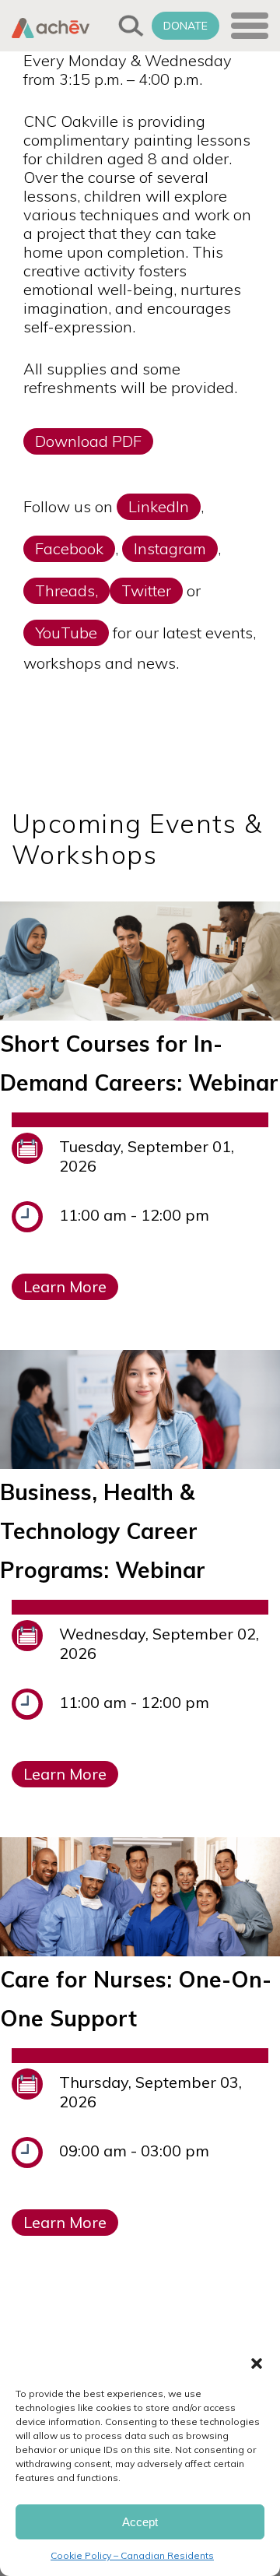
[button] (257, 2363)
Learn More (65, 1286)
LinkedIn (159, 506)
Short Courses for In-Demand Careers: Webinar (139, 1063)
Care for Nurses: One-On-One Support (136, 1999)
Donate (185, 26)
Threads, (66, 590)
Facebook (69, 548)
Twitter (146, 590)
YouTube (66, 633)
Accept (140, 2522)
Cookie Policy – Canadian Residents (132, 2555)
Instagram (170, 548)
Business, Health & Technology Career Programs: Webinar (103, 1531)
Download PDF (88, 441)
